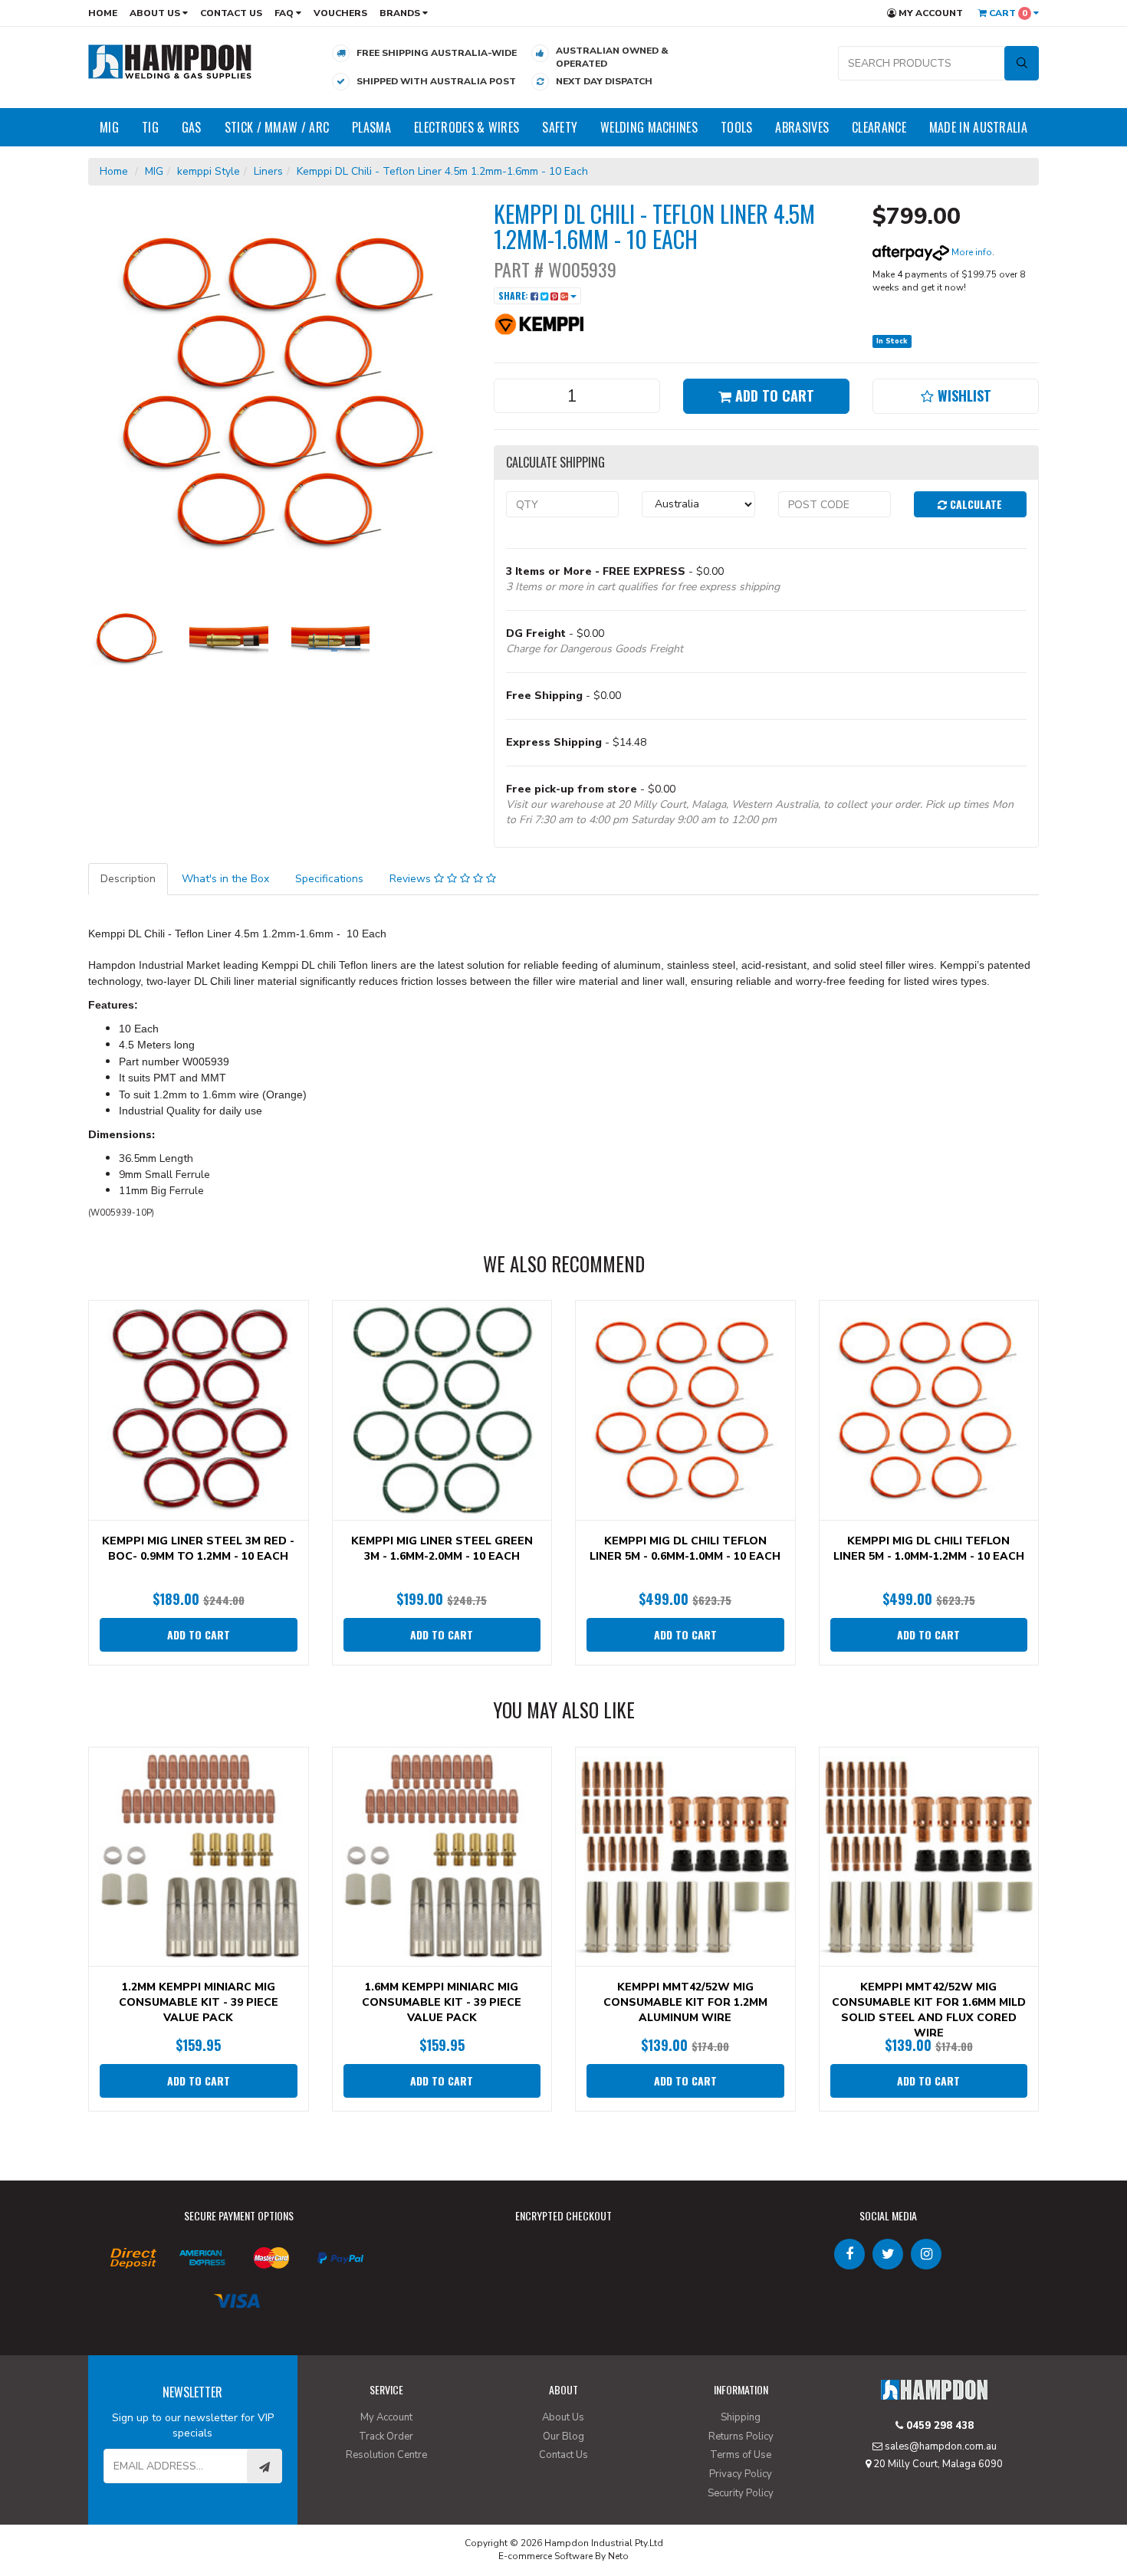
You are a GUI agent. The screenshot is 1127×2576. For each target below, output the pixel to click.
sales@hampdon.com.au (940, 2446)
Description (128, 879)
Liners (268, 171)
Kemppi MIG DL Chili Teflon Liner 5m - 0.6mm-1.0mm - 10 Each (685, 1549)
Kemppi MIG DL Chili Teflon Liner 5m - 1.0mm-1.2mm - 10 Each (929, 1549)
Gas (192, 127)
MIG (109, 127)
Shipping (741, 2417)
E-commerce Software (545, 2556)
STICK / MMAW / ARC (277, 127)
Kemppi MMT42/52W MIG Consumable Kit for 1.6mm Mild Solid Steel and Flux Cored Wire (929, 2010)
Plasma (371, 127)
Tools (737, 127)
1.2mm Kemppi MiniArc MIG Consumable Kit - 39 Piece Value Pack (199, 2002)
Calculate (974, 504)
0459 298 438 (938, 2426)
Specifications (329, 879)
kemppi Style (209, 171)
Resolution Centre (386, 2455)
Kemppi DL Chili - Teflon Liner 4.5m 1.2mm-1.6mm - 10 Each (442, 171)
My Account (930, 13)
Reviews (412, 879)
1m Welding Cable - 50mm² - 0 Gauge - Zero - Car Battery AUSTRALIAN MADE (131, 2513)
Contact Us (231, 13)
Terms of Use (741, 2455)
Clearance (879, 127)
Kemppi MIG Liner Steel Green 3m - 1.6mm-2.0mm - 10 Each (442, 1549)
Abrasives (802, 127)
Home (103, 13)
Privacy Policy (741, 2474)
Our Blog (563, 2437)
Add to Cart (773, 395)
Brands (401, 13)
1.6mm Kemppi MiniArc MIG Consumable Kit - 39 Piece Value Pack (442, 2002)
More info (971, 252)
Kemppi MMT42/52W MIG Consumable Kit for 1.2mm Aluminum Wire (685, 2002)
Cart (1007, 13)
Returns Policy (741, 2437)
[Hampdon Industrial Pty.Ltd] (170, 61)
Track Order (386, 2437)
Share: (514, 295)
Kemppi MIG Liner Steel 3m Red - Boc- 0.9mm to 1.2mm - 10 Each (198, 1549)
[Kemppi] (540, 323)
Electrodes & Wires (467, 127)
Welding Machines (649, 127)
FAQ (285, 13)
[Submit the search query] (1022, 63)
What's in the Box (225, 879)
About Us (156, 13)
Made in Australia (978, 127)
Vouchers (340, 13)
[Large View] (127, 638)
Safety (560, 127)
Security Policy (741, 2493)
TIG (150, 127)
